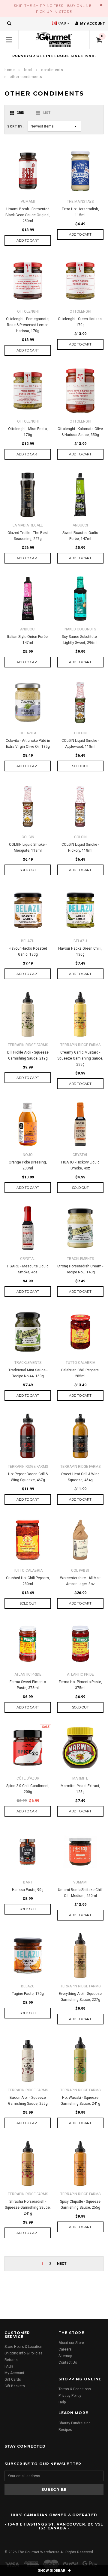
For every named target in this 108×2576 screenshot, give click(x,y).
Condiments (52, 70)
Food (28, 70)
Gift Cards (13, 2380)
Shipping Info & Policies (24, 2353)
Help (62, 2402)
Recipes (65, 2430)
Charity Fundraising (75, 2423)
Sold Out (80, 766)
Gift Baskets (15, 2386)
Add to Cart (28, 240)
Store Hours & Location (23, 2347)
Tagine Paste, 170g (28, 1994)
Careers (65, 2349)
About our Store (71, 2343)
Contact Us (68, 2362)
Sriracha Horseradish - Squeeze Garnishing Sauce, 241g (28, 2207)
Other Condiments (26, 77)
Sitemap (65, 2356)
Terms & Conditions (75, 2389)
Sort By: (15, 126)
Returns (11, 2360)
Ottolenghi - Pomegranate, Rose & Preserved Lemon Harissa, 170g (28, 325)
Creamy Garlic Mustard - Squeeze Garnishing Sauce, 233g (80, 1058)
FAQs (9, 2366)
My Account (14, 2373)
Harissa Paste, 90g (28, 1890)
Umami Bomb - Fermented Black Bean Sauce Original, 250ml (28, 215)
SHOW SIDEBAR (52, 2571)
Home (10, 70)
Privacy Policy (70, 2396)
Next (62, 2264)
